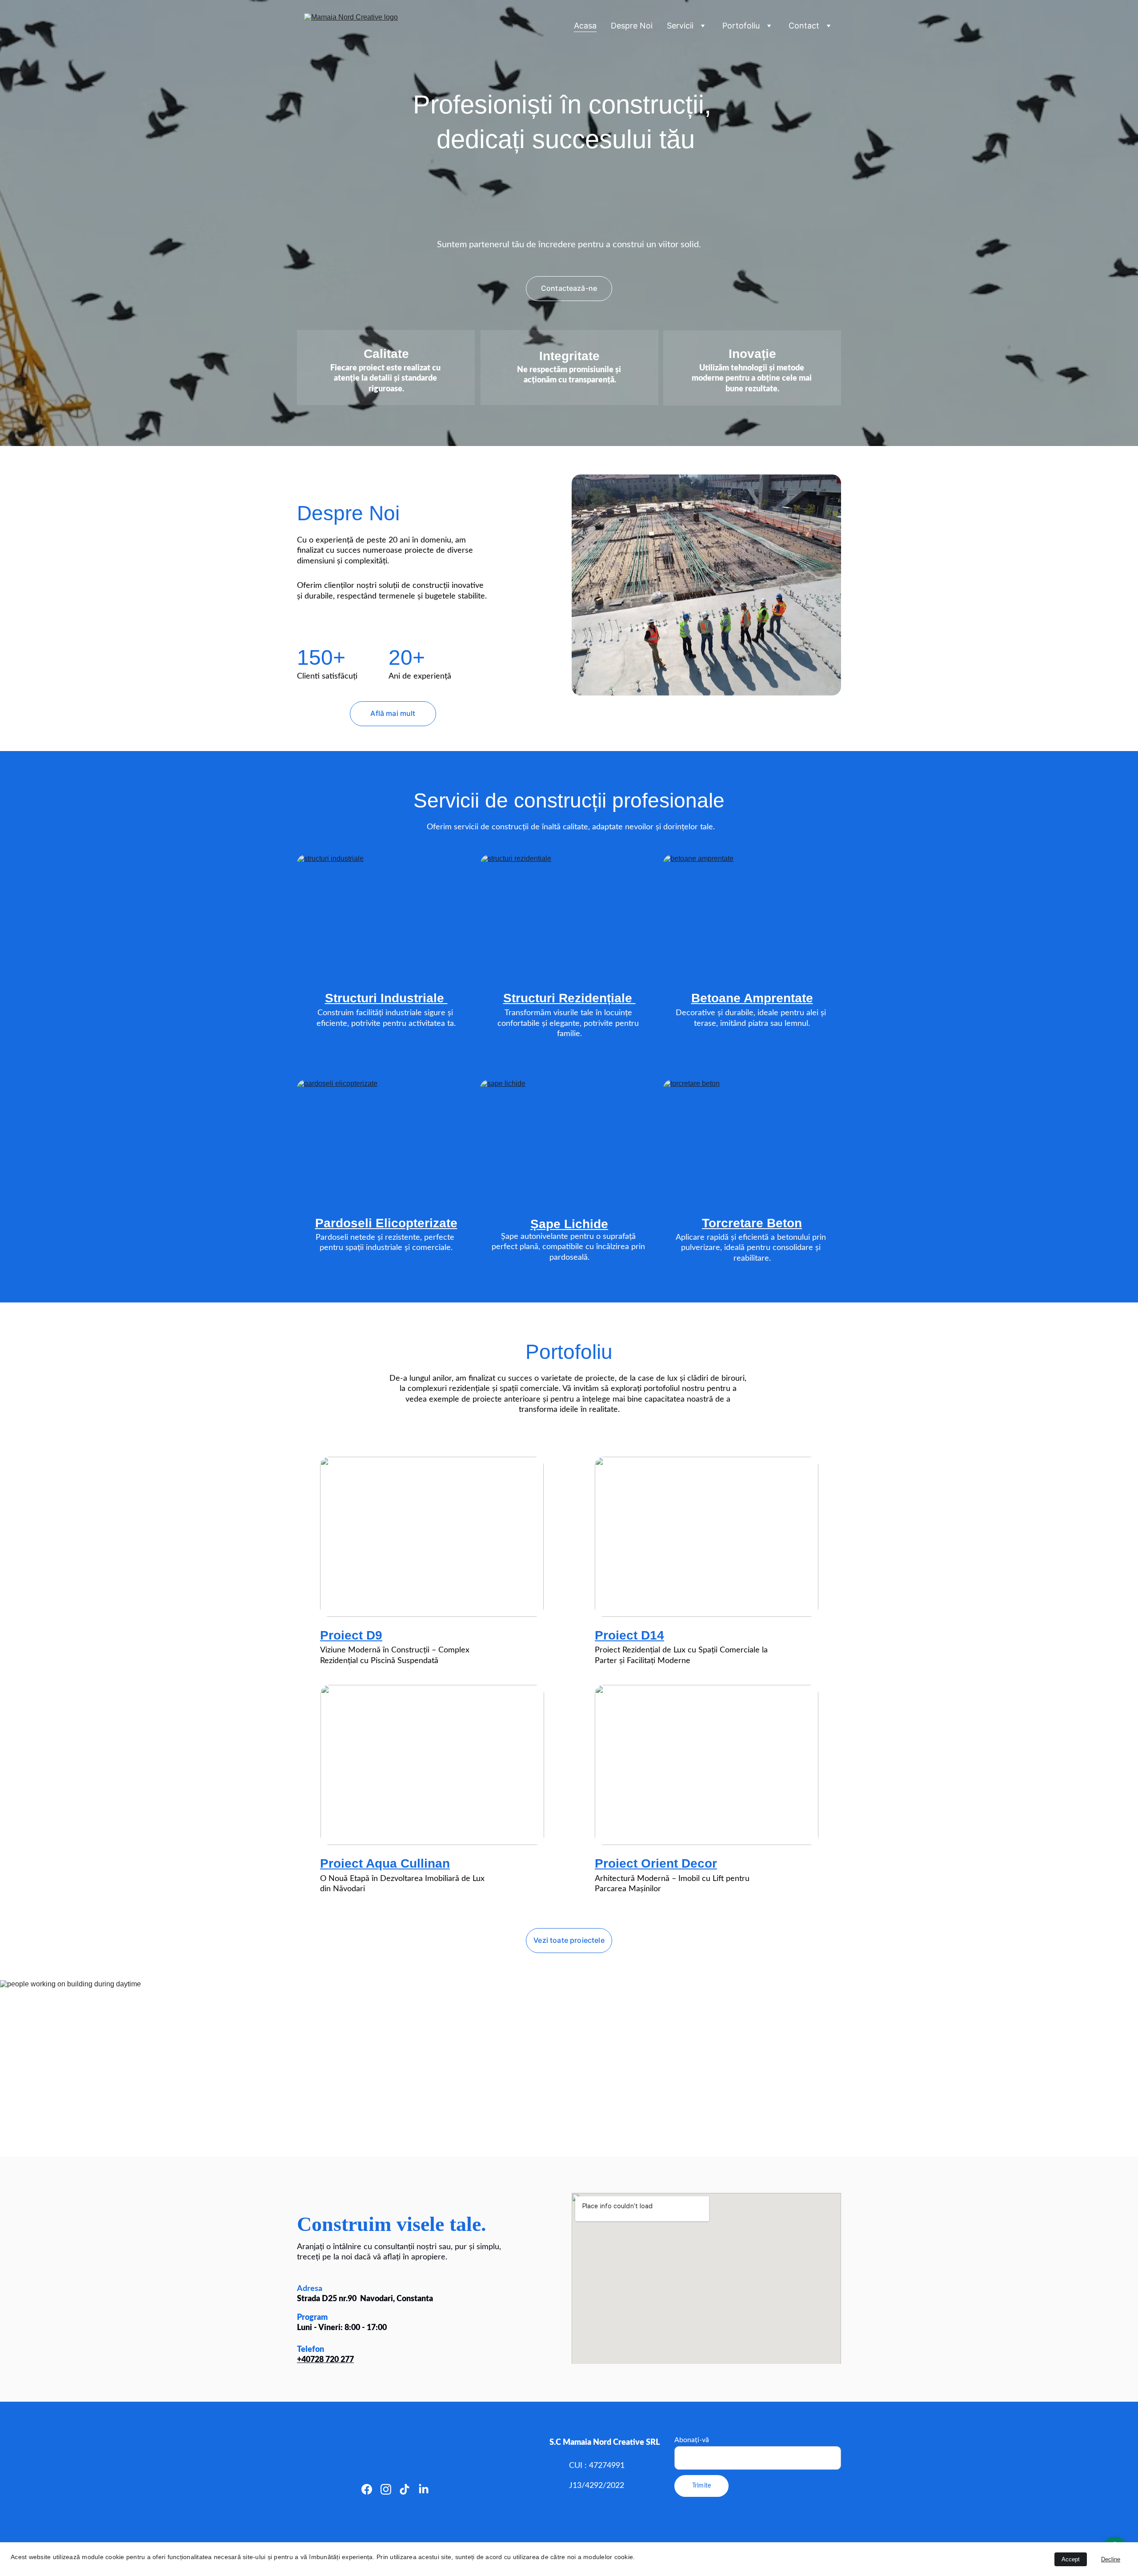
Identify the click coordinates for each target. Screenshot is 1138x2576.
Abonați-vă (692, 2440)
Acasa (585, 26)
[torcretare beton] (752, 1142)
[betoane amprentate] (752, 917)
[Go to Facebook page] (367, 2489)
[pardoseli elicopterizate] (386, 1142)
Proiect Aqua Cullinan (385, 1863)
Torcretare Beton (752, 1223)
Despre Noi (632, 26)
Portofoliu (741, 26)
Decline (1111, 2559)
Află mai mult (393, 713)
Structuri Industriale (386, 998)
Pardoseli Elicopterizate (386, 1223)
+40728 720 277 (325, 2360)
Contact (804, 26)
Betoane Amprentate (752, 998)
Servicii (680, 26)
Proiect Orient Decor (656, 1863)
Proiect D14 (629, 1635)
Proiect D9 (351, 1635)
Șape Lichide (569, 1224)
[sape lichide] (569, 1142)
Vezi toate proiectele (569, 1940)
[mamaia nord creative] (706, 585)
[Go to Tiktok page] (405, 2489)
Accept (1071, 2559)
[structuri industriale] (386, 917)
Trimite (701, 2486)
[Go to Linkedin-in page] (424, 2489)
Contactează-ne (569, 288)
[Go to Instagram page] (386, 2489)
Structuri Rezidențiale (569, 998)
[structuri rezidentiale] (569, 917)
